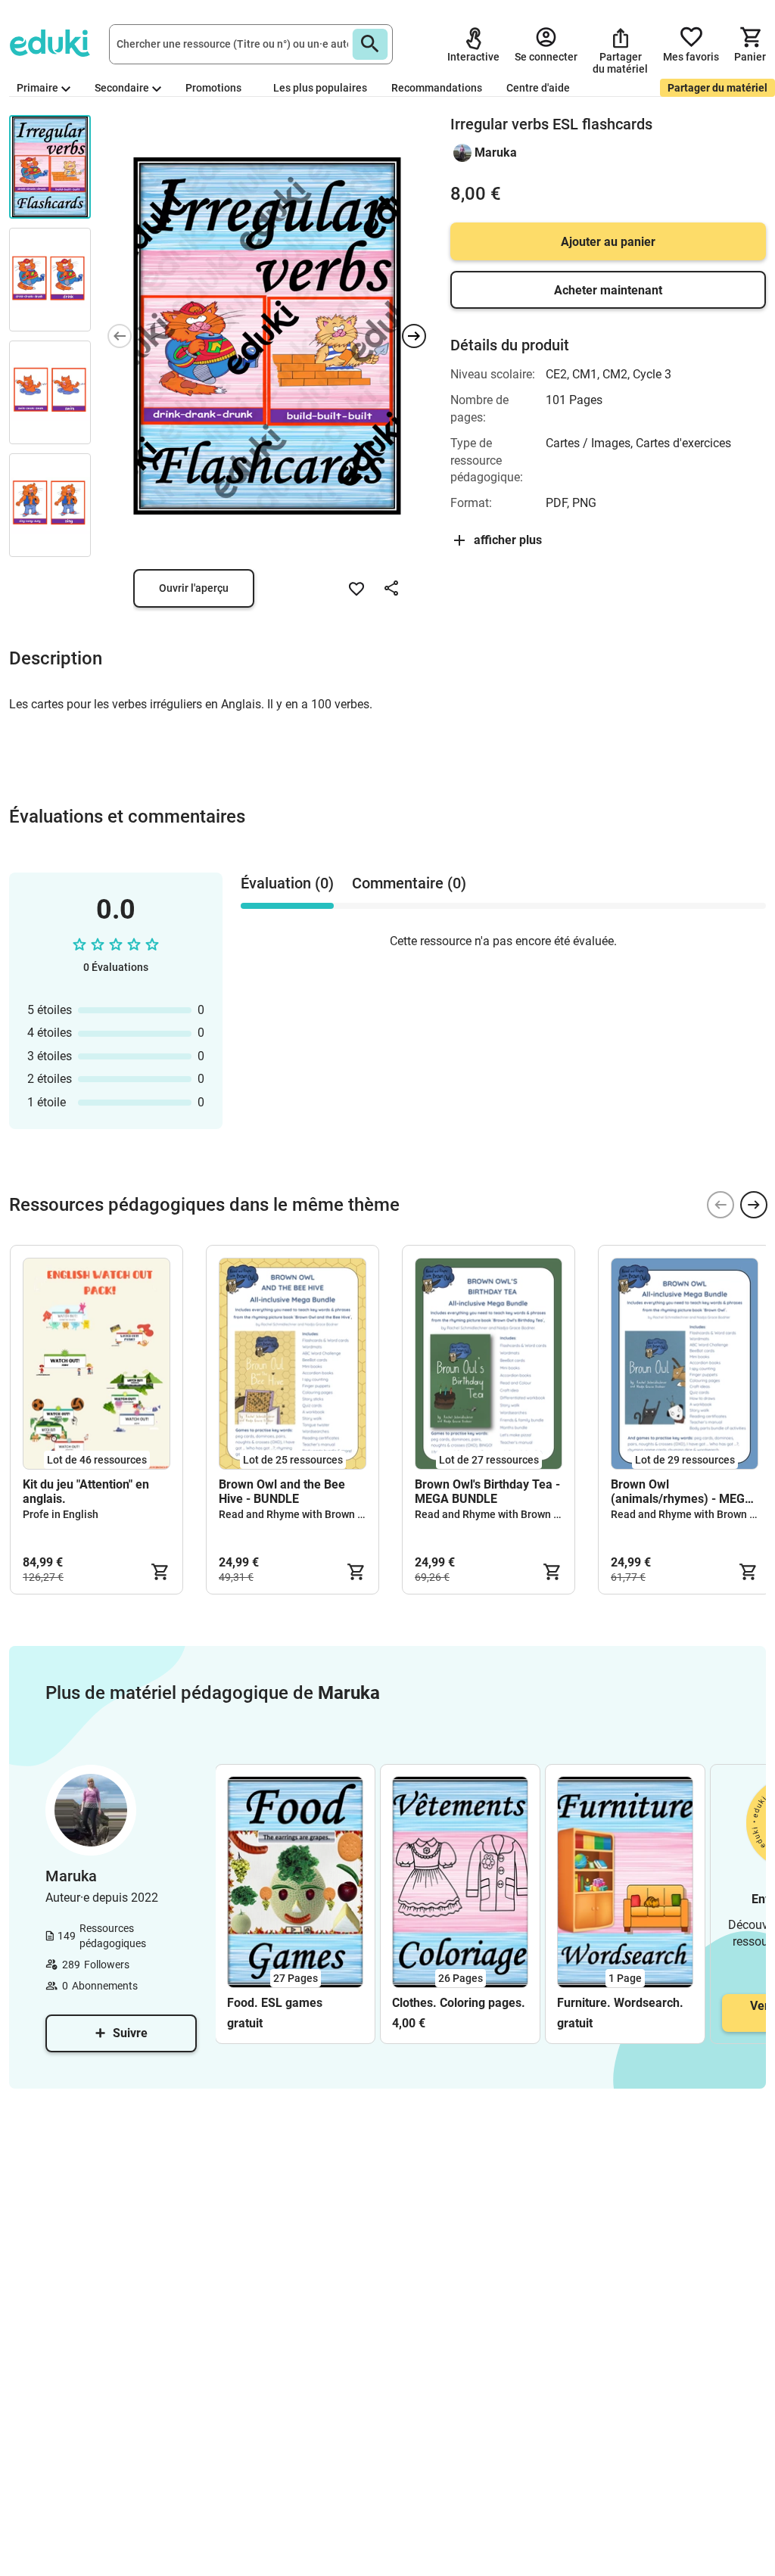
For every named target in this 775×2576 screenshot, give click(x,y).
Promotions (213, 88)
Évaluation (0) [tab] (287, 883)
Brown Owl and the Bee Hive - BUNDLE (282, 1492)
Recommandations (437, 88)
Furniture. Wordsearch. (620, 2003)
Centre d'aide (538, 88)
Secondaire (122, 88)
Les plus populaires (320, 88)
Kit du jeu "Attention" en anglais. (86, 1492)
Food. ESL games (275, 2003)
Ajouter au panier (608, 242)
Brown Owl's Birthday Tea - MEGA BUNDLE (487, 1492)
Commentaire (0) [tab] (409, 883)
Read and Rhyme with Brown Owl (297, 1514)
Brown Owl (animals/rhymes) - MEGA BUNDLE (682, 1492)
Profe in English (61, 1514)
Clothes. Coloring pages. (459, 2003)
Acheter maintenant (608, 290)
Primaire (37, 88)
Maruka (496, 152)
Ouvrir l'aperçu (194, 588)
